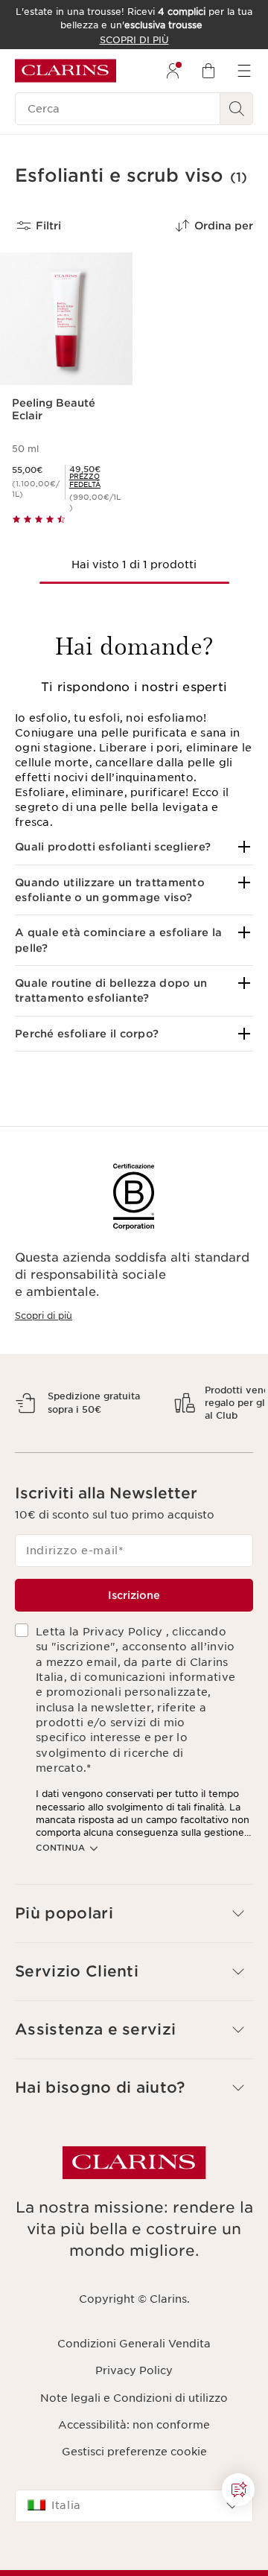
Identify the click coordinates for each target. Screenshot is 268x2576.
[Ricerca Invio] (237, 109)
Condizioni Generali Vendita (134, 2396)
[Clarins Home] (66, 71)
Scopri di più (44, 1316)
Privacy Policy (134, 2423)
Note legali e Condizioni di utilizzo (134, 2449)
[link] (95, 480)
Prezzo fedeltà (85, 480)
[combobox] (134, 2557)
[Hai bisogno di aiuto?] (238, 2490)
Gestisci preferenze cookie (134, 2504)
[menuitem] (173, 71)
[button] (134, 847)
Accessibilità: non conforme (134, 2477)
